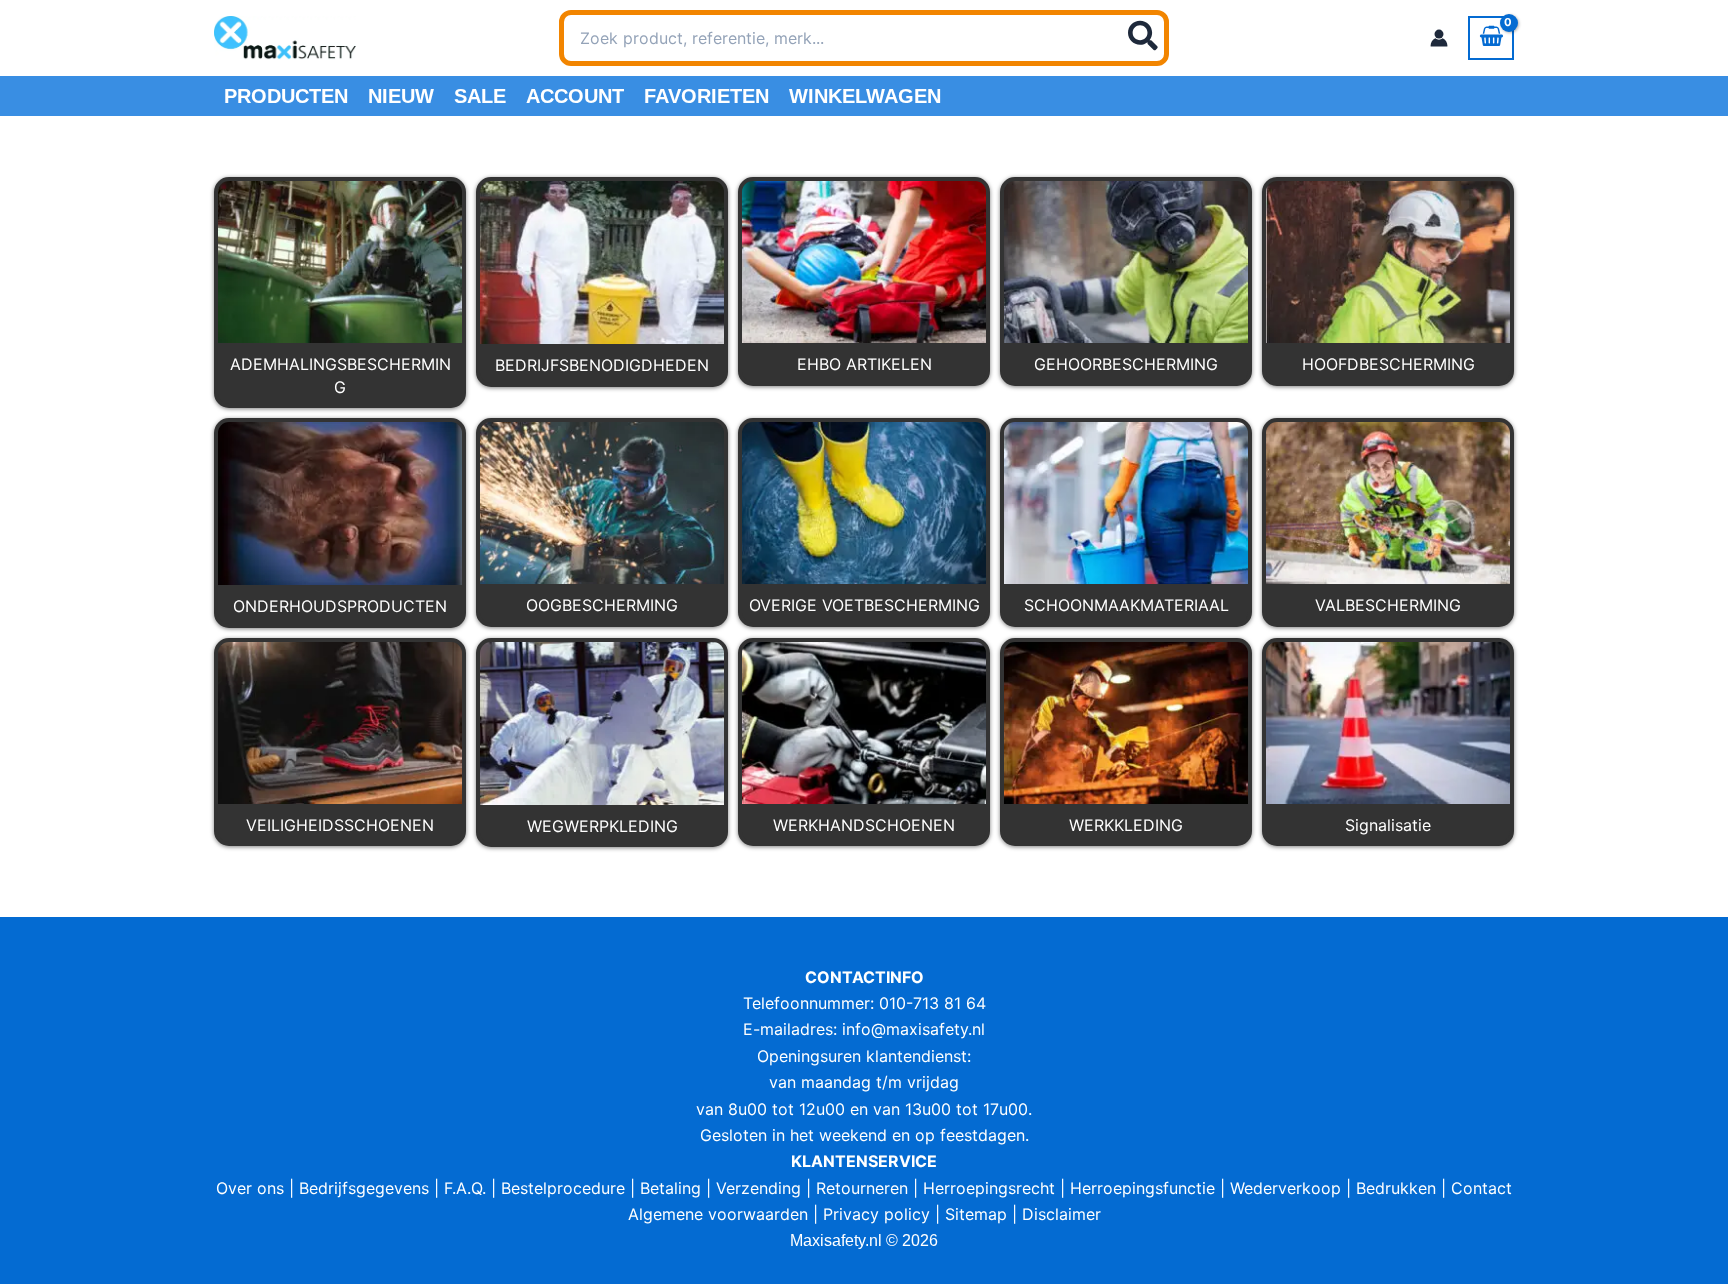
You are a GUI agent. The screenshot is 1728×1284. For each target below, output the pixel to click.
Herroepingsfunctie (1142, 1188)
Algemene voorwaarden (718, 1214)
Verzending (758, 1188)
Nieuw (401, 96)
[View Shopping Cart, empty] (1491, 38)
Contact (1481, 1188)
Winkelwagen (865, 96)
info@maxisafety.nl (913, 1029)
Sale (480, 96)
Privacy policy (876, 1214)
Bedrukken (1396, 1188)
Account (575, 96)
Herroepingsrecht (989, 1188)
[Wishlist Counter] (1195, 38)
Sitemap (976, 1214)
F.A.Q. (465, 1188)
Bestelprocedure (563, 1188)
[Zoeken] (1144, 38)
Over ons (250, 1188)
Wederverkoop (1285, 1188)
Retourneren (862, 1188)
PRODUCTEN (286, 96)
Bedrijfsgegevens (364, 1188)
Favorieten (706, 96)
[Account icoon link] (1439, 38)
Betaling (670, 1188)
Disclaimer (1061, 1214)
